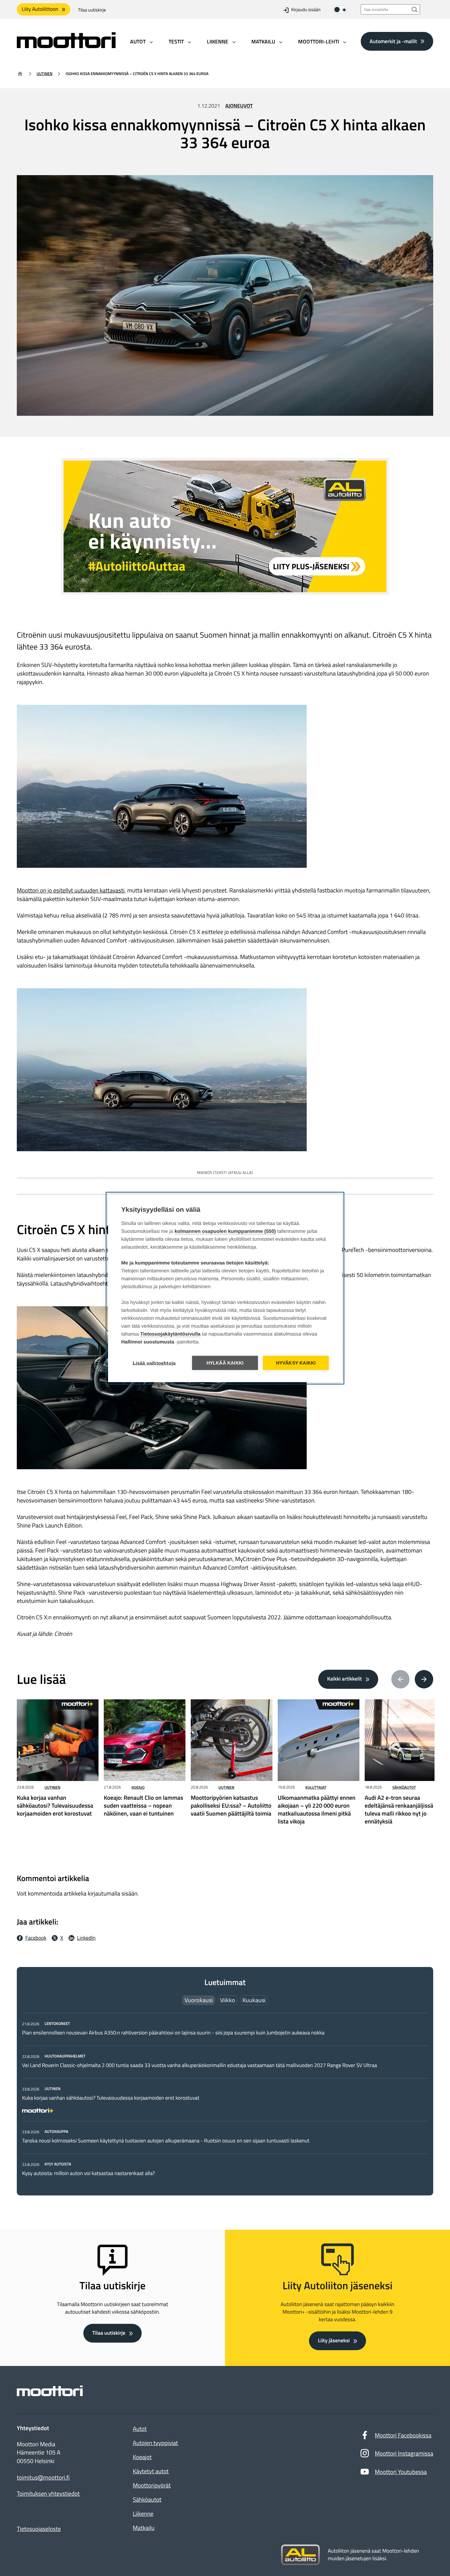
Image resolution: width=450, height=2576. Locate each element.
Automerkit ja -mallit (393, 41)
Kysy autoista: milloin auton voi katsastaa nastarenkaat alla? (88, 2173)
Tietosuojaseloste (39, 2529)
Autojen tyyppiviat (155, 2443)
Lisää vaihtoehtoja (154, 1363)
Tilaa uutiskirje (92, 10)
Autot (140, 2429)
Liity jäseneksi (334, 2341)
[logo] (66, 46)
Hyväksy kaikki (296, 1363)
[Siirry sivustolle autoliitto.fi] (300, 2555)
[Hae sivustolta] (415, 9)
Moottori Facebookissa (403, 2435)
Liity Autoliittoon (40, 9)
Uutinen (44, 74)
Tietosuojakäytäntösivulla (170, 1334)
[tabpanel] (225, 2098)
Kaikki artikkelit (345, 1679)
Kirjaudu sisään (306, 10)
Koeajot (142, 2457)
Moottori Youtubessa (401, 2472)
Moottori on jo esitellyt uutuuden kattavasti (71, 890)
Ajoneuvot (239, 106)
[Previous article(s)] (401, 1679)
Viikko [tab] (228, 2000)
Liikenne (143, 2514)
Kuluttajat (316, 1787)
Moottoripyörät (152, 2485)
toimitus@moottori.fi (43, 2478)
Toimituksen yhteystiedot (48, 2494)
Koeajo (138, 1787)
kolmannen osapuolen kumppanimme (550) (225, 1231)
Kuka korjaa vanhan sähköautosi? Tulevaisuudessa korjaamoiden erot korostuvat (111, 2098)
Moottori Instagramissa (404, 2453)
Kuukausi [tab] (254, 2000)
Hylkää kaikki (225, 1363)
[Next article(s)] (424, 1679)
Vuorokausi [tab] (199, 2000)
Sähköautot (404, 1787)
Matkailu (144, 2528)
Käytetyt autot (151, 2471)
